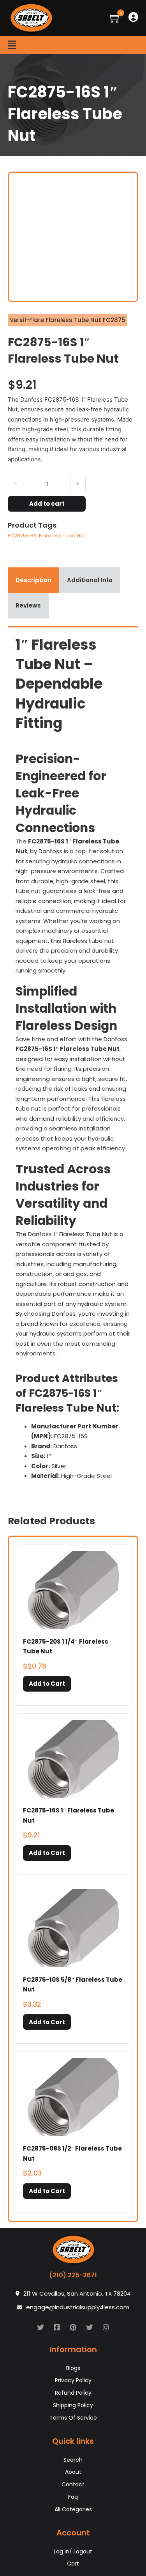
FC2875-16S (22, 536)
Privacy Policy (73, 2380)
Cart (73, 2564)
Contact (73, 2484)
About (73, 2472)
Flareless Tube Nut (62, 536)
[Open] (12, 45)
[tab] (33, 580)
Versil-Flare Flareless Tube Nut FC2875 (68, 320)
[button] (47, 1684)
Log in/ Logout (73, 2551)
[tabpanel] (73, 1061)
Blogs (73, 2368)
